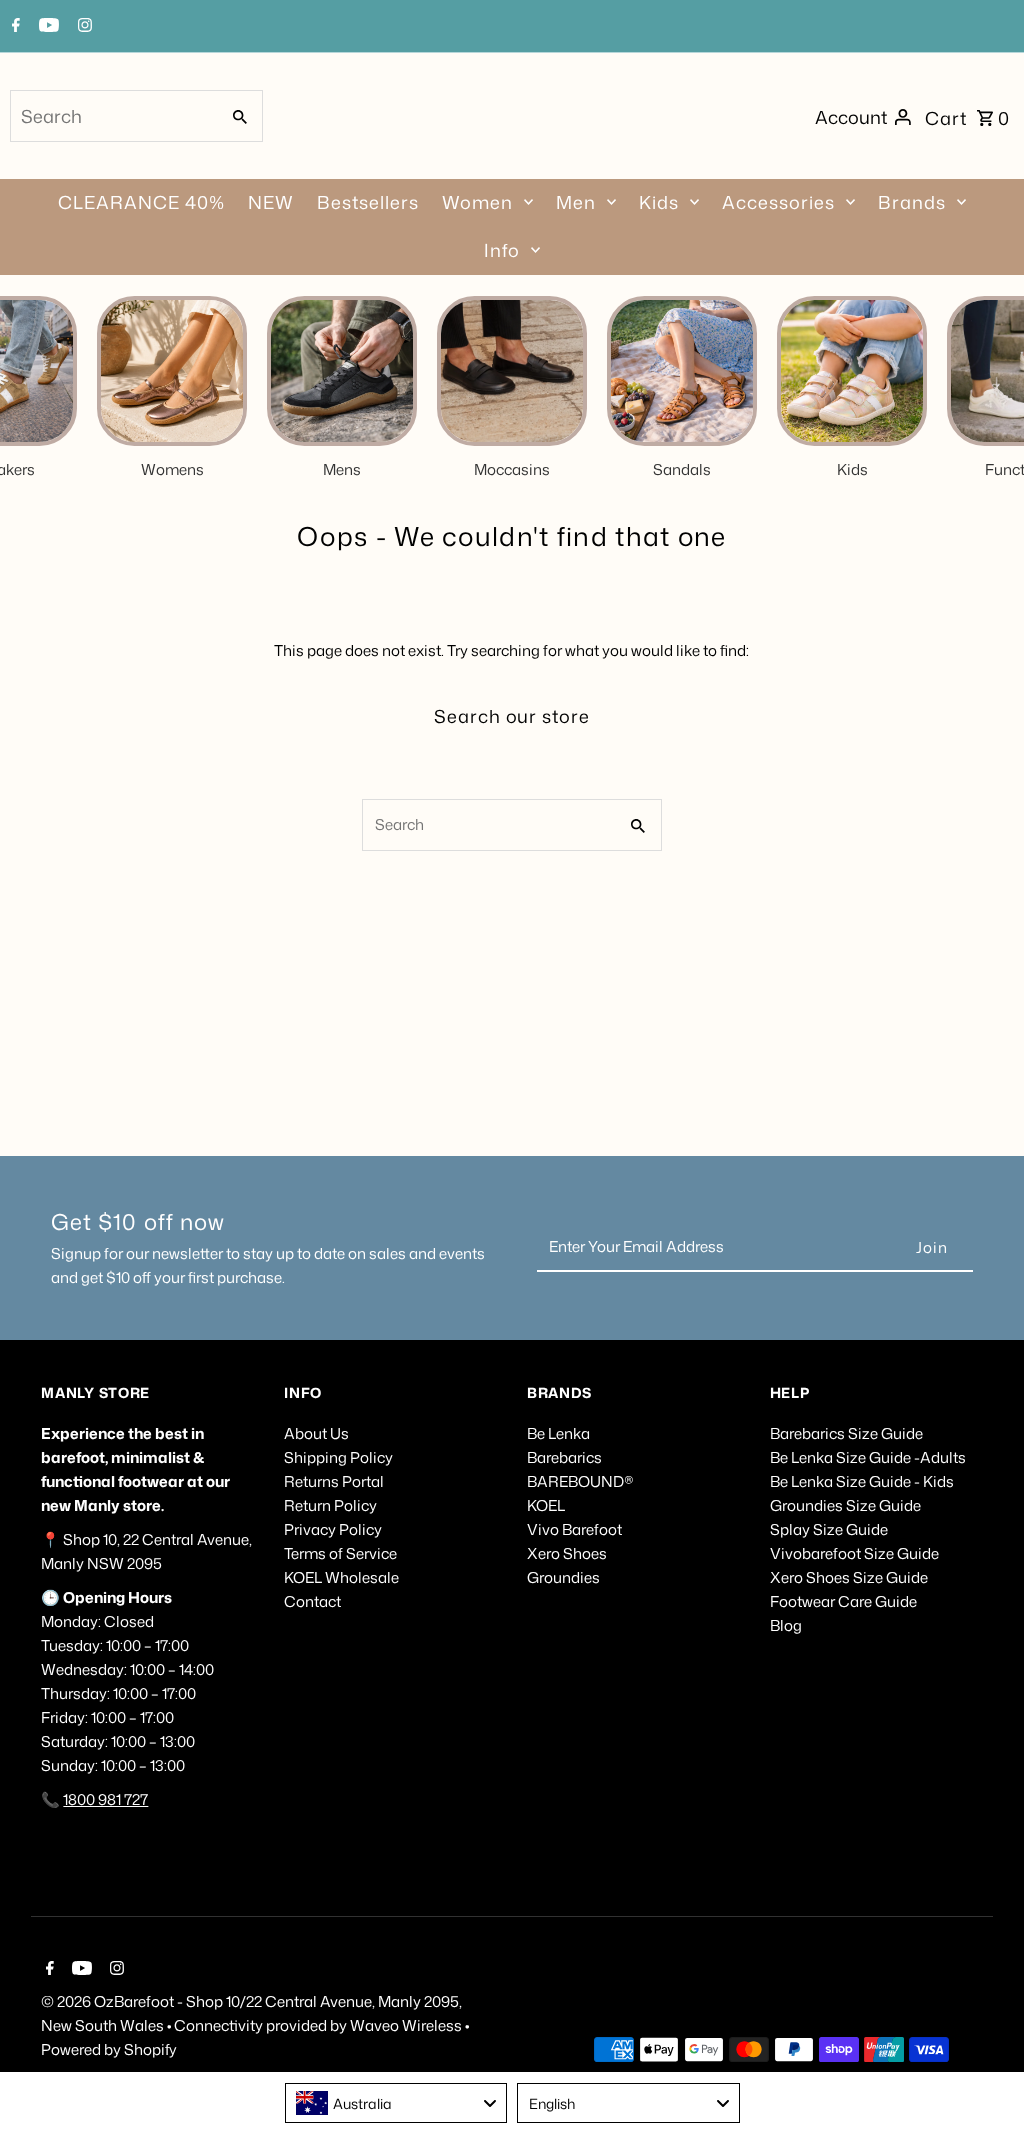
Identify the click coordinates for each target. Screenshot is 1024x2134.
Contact (312, 1601)
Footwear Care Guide (843, 1601)
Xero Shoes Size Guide (849, 1577)
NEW (271, 202)
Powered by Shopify (109, 2049)
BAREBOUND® (580, 1481)
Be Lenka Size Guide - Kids (862, 1481)
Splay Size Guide (829, 1529)
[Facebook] (13, 27)
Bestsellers (368, 202)
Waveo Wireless (407, 2025)
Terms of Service (340, 1553)
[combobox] (112, 116)
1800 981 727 (105, 1799)
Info (502, 250)
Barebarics (564, 1457)
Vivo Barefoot (574, 1529)
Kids (659, 202)
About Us (316, 1433)
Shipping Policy (338, 1457)
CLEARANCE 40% (141, 202)
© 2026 (67, 2001)
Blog (786, 1625)
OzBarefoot (134, 2001)
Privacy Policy (333, 1529)
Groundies (563, 1577)
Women (477, 202)
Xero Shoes (567, 1553)
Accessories (778, 202)
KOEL (546, 1505)
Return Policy (330, 1505)
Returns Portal (334, 1481)
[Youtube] (46, 27)
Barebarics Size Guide (846, 1433)
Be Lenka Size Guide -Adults (868, 1457)
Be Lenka (558, 1433)
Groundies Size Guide (845, 1505)
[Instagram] (82, 27)
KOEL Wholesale (341, 1577)
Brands (912, 202)
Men (576, 202)
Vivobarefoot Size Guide (854, 1553)
